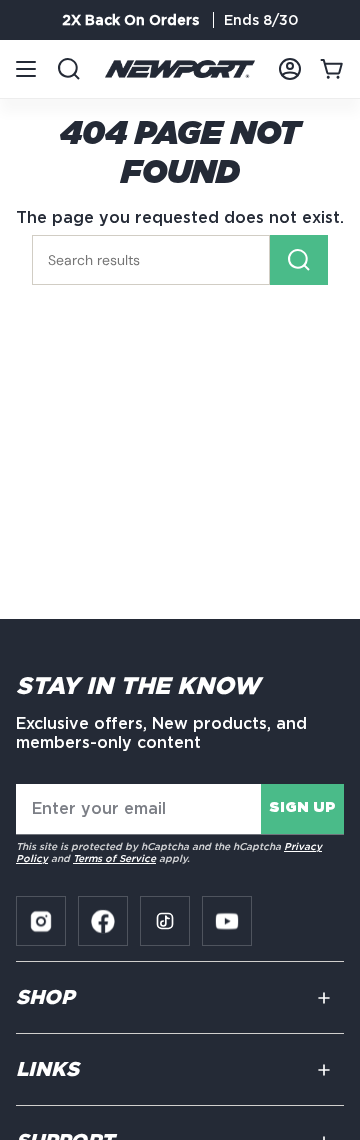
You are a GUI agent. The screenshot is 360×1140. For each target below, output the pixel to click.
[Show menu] (26, 69)
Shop (45, 998)
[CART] (332, 69)
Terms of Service (114, 858)
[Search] (299, 260)
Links (47, 1070)
